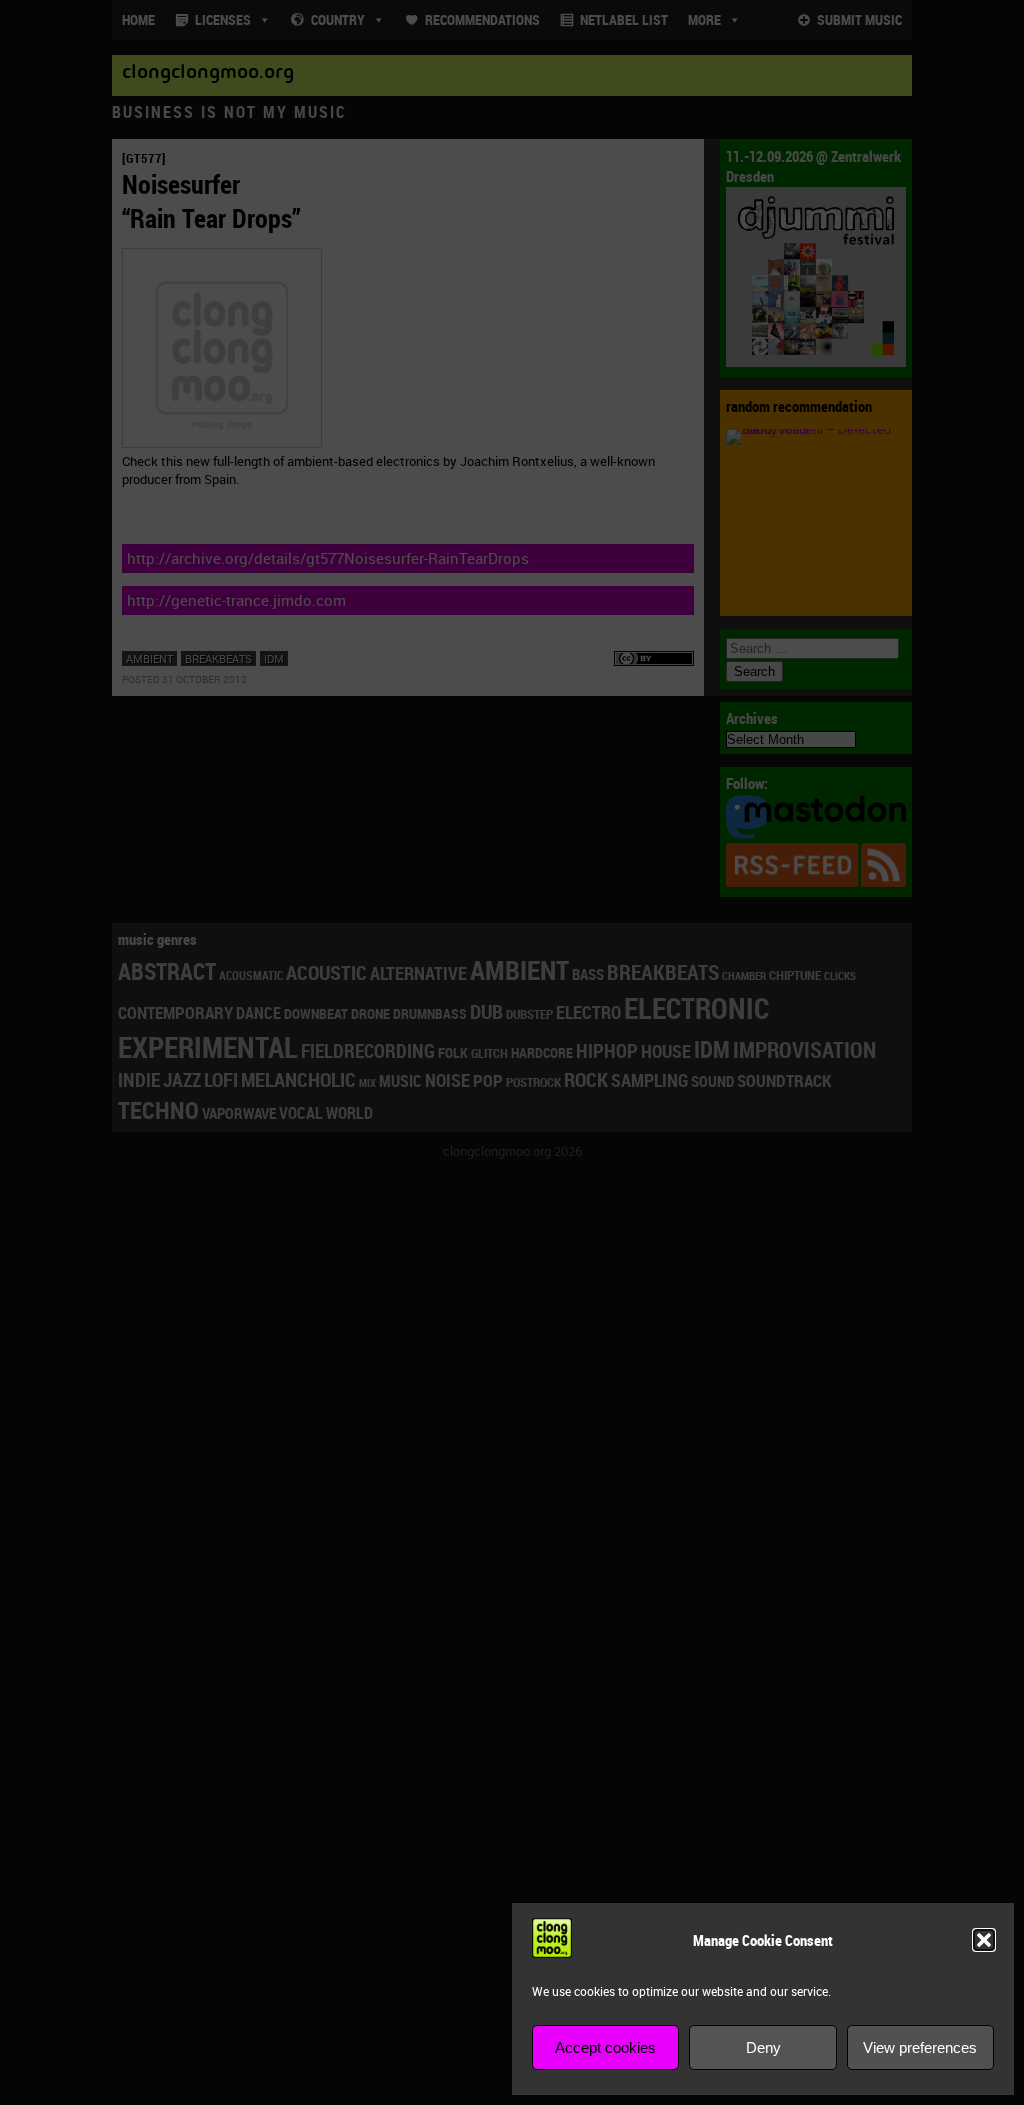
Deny (763, 2047)
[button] (984, 1940)
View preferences (920, 2047)
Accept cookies (605, 2047)
